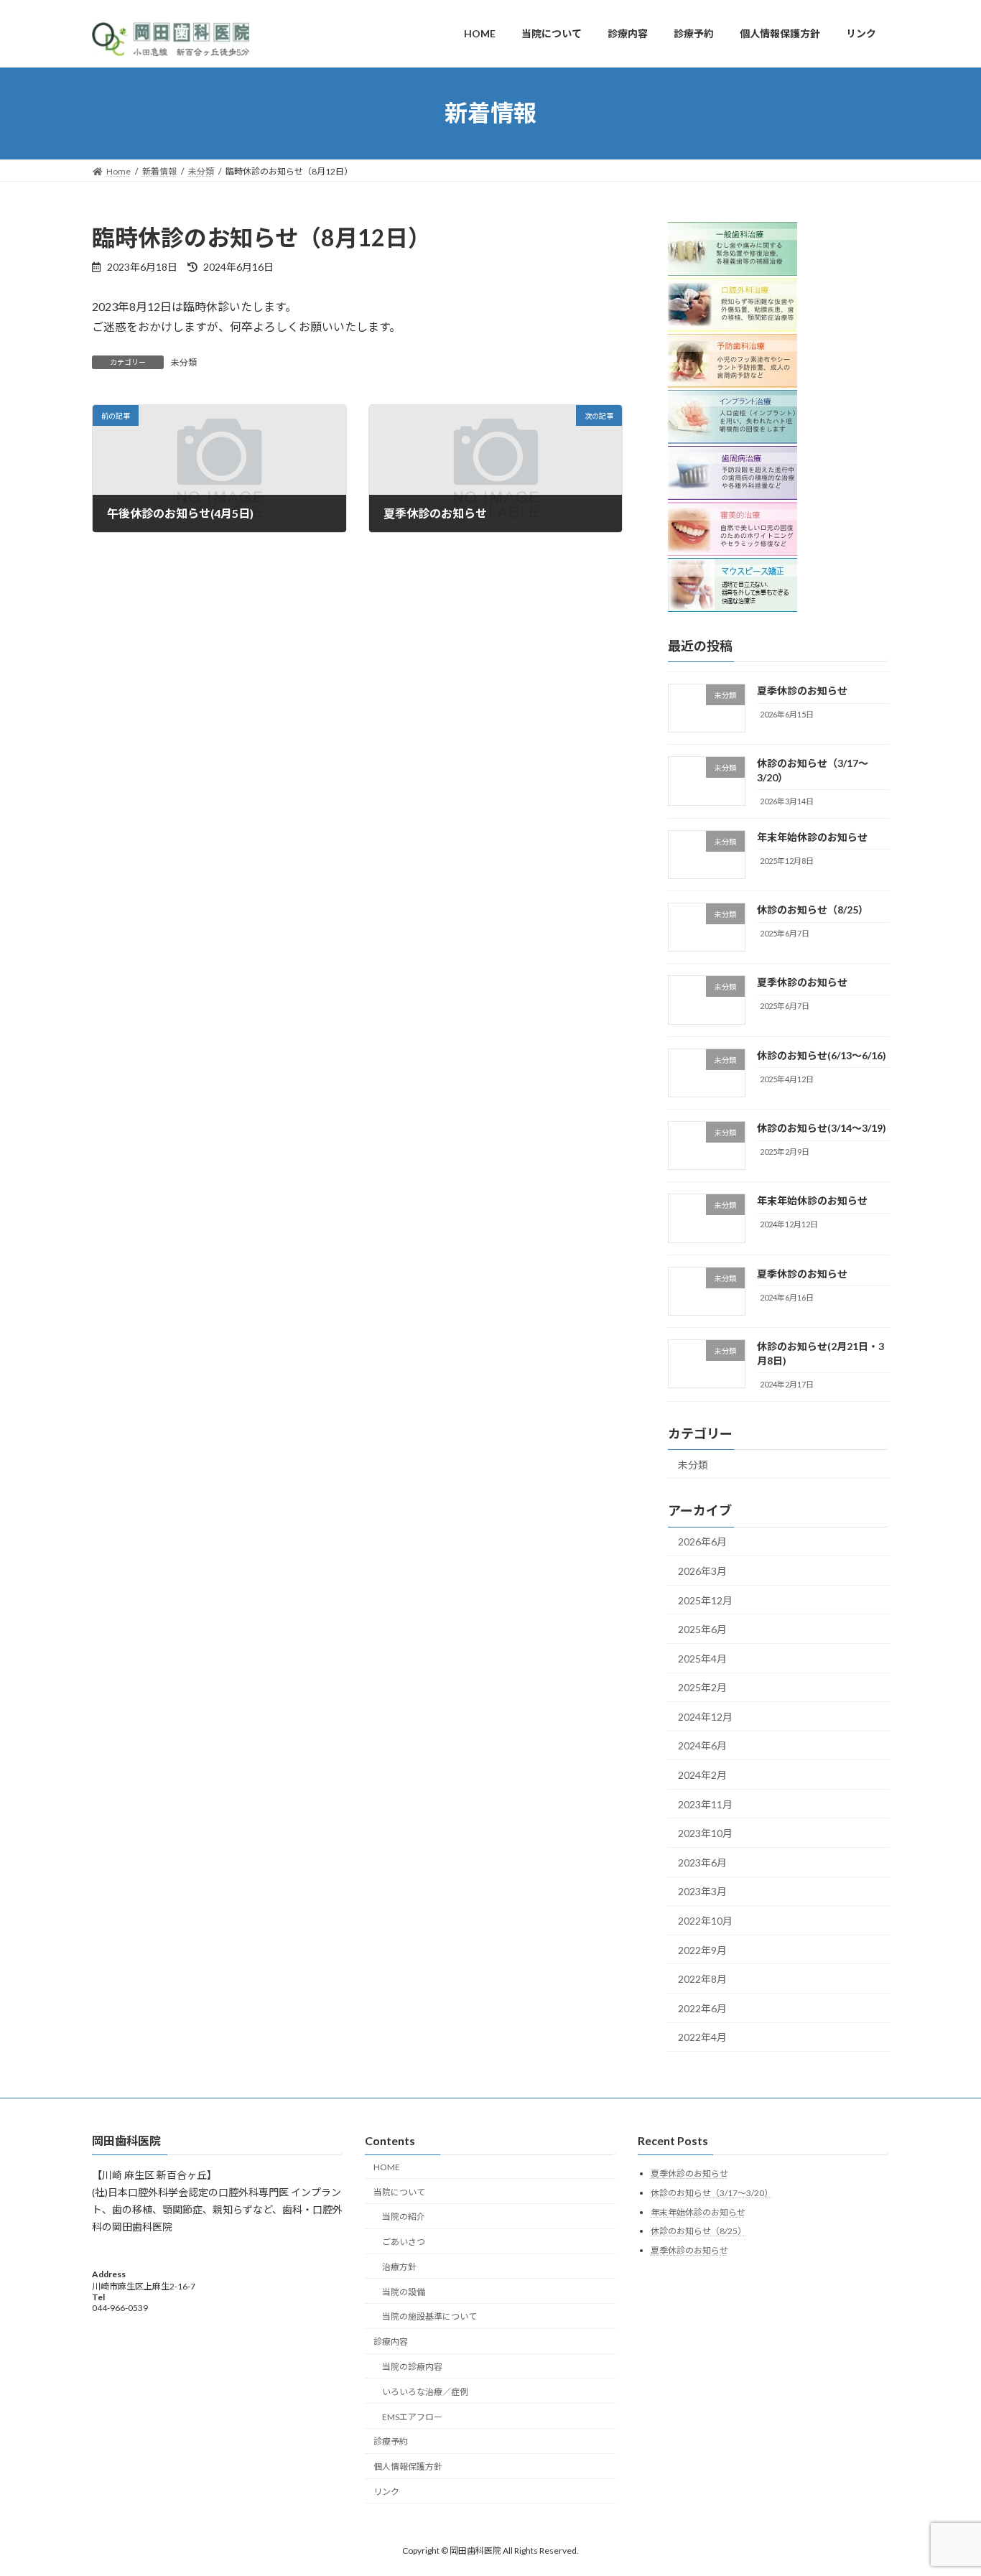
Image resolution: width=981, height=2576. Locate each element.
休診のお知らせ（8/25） (813, 910)
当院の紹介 (404, 2217)
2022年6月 (702, 2008)
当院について (399, 2191)
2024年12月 (705, 1716)
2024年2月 (702, 1775)
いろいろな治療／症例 (425, 2392)
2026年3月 (702, 1571)
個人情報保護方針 (408, 2466)
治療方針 (399, 2267)
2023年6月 (702, 1862)
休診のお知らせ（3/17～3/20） (712, 2193)
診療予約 (391, 2441)
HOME (387, 2167)
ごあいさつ (404, 2242)
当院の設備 (404, 2292)
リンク (386, 2492)
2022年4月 (702, 2037)
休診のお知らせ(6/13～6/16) (822, 1055)
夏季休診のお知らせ (802, 691)
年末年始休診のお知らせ (812, 836)
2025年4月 (702, 1658)
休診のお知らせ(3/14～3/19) (822, 1128)
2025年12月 (705, 1600)
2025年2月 (702, 1687)
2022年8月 (702, 1979)
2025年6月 (702, 1629)
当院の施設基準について (429, 2316)
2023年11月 (705, 1804)
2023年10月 (705, 1833)
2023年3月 (702, 1891)
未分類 (184, 362)
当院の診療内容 (412, 2367)
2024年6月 (702, 1745)
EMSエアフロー (412, 2416)
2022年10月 (705, 1921)
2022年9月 (702, 1949)
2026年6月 (702, 1542)
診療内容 (391, 2342)
